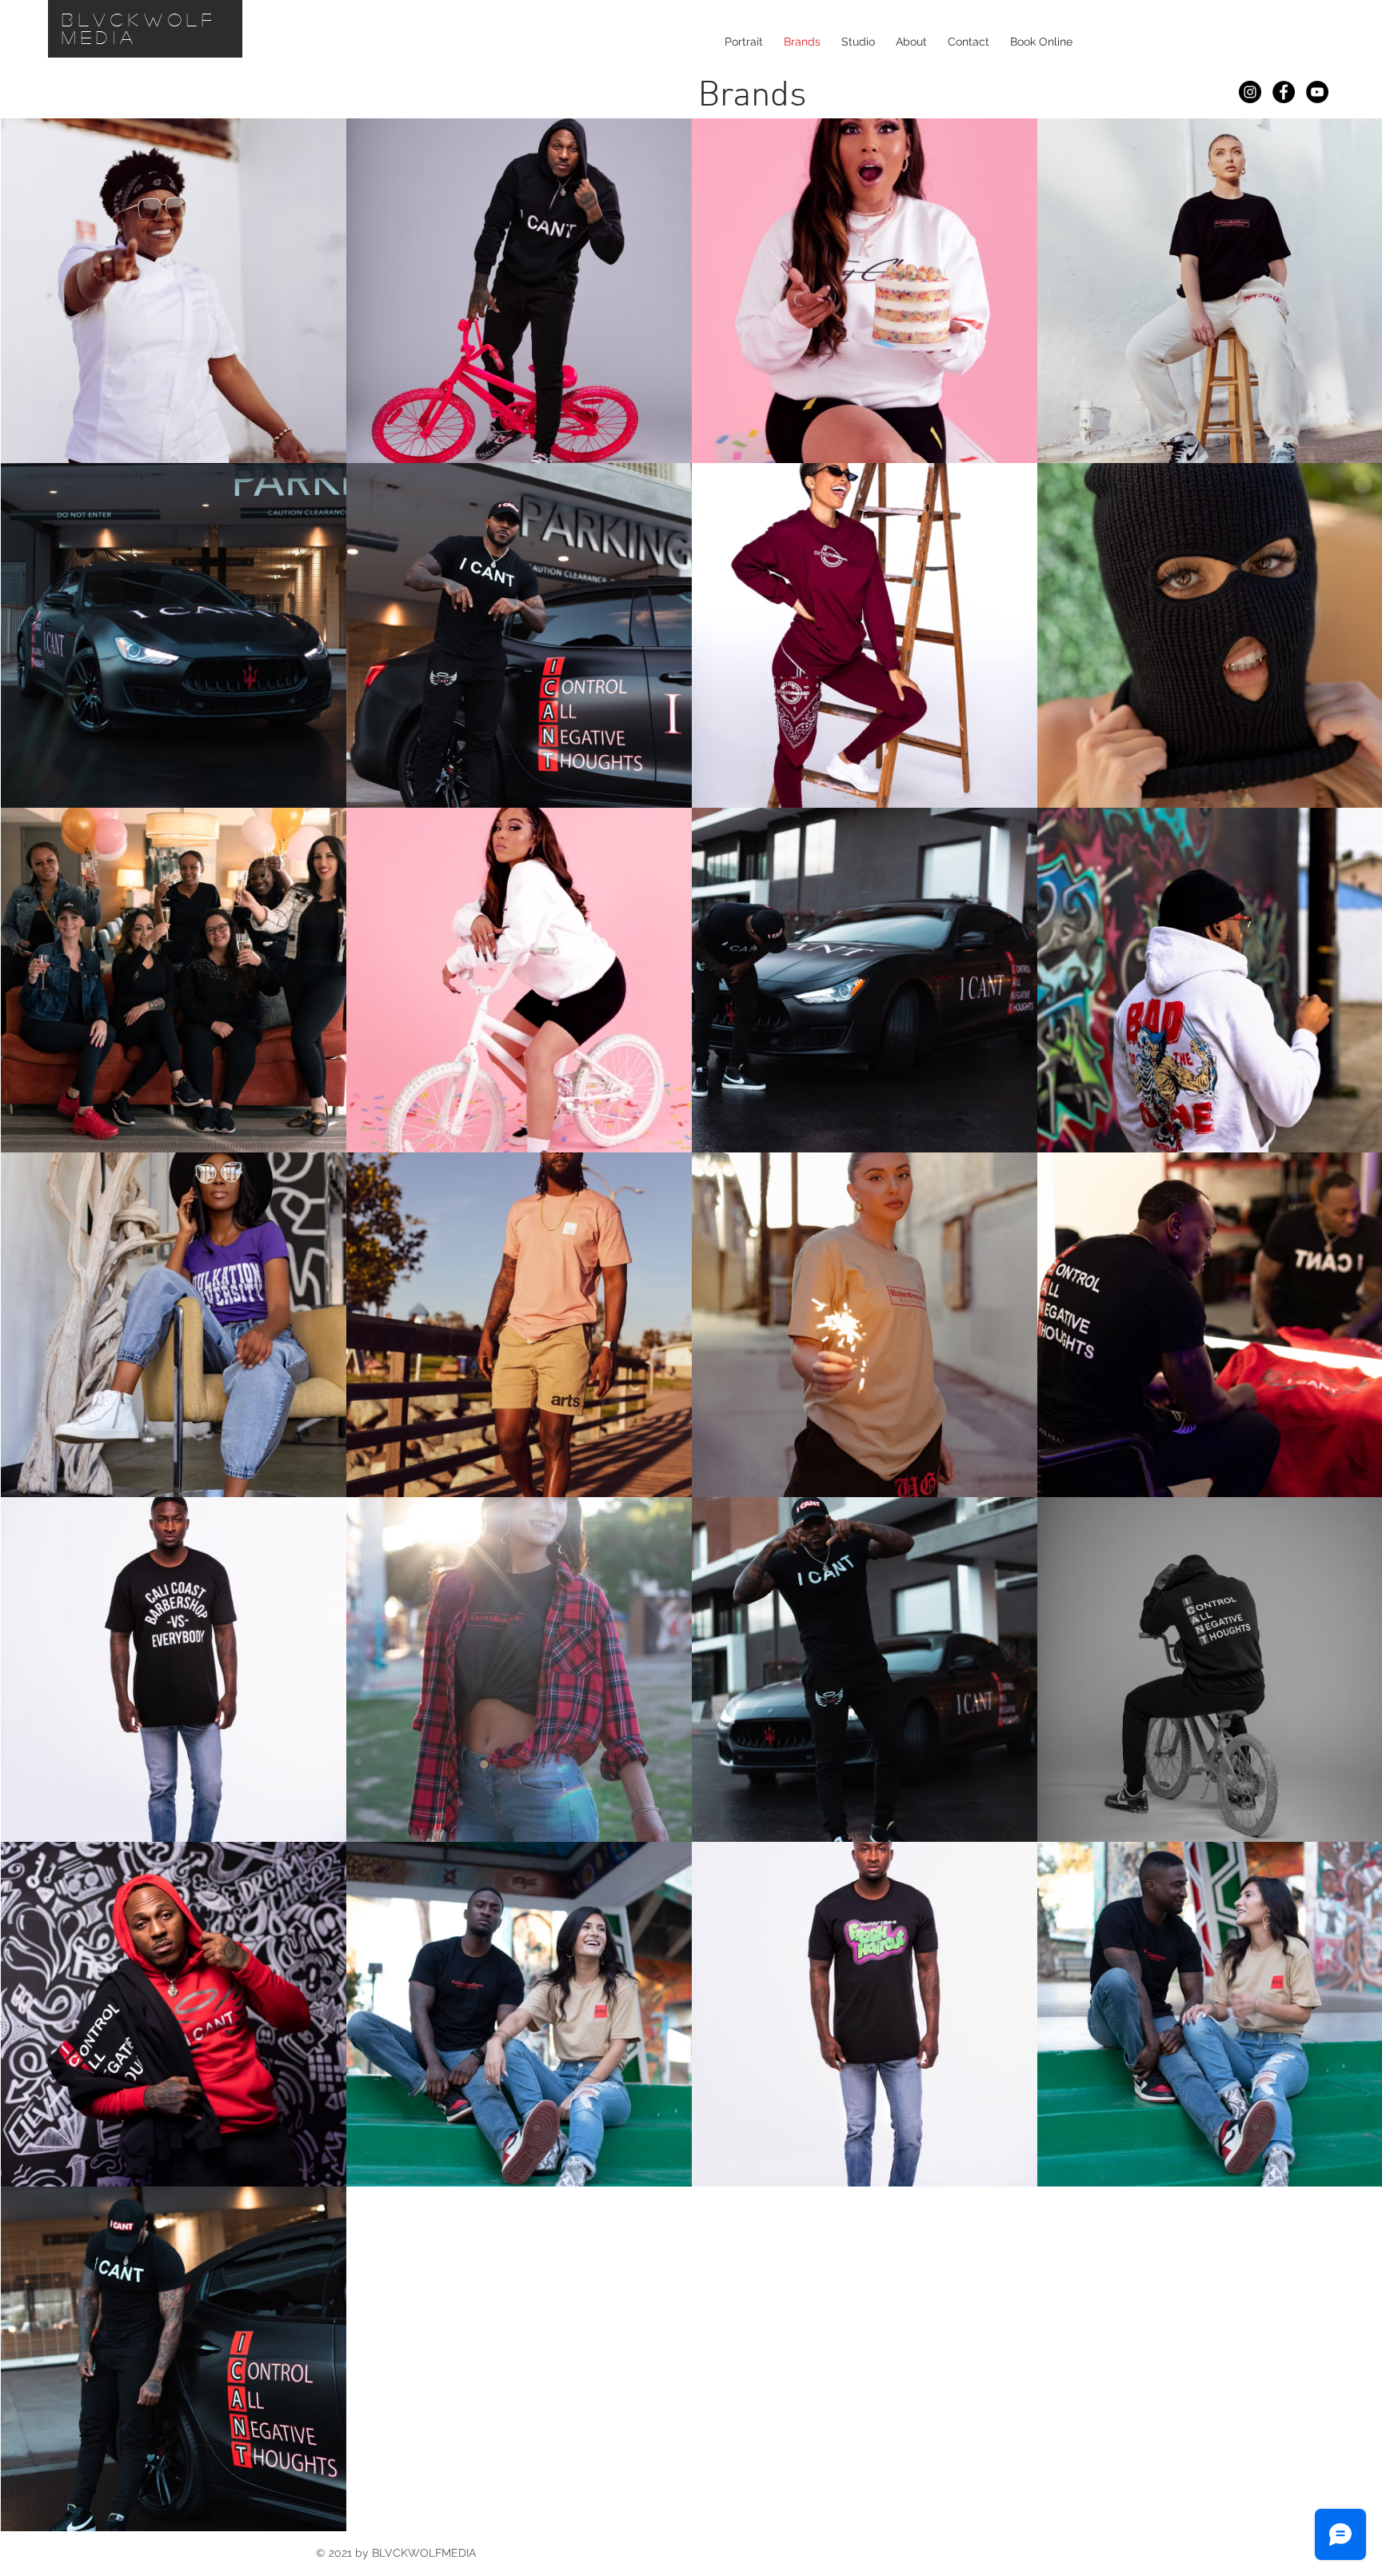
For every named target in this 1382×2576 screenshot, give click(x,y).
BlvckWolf (139, 19)
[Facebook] (1284, 92)
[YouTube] (1317, 92)
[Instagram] (1250, 92)
